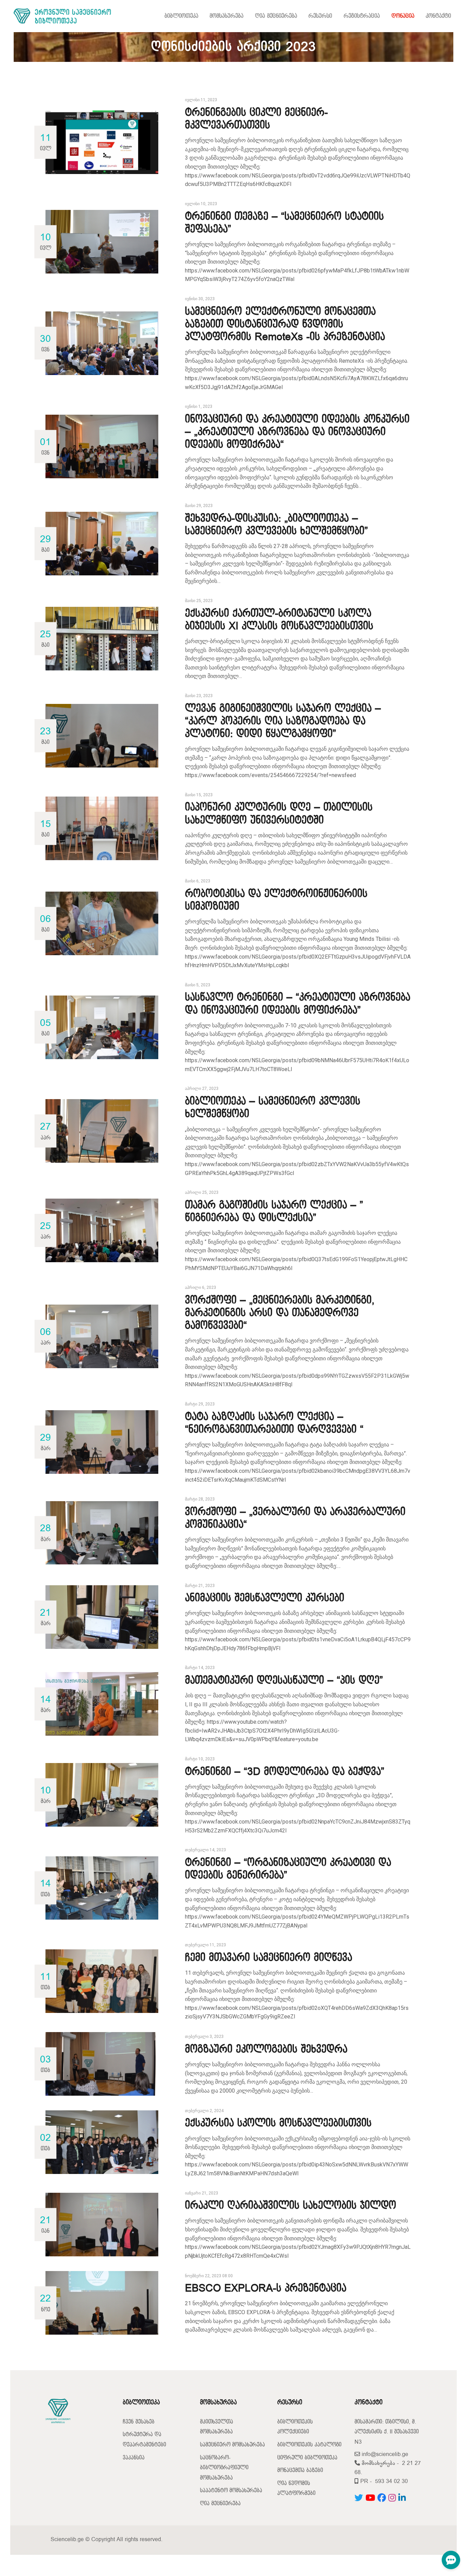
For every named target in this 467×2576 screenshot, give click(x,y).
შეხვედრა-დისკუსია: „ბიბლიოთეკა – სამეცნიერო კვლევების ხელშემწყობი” (276, 525)
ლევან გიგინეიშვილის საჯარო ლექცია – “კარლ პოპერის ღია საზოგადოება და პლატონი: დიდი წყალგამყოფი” (283, 721)
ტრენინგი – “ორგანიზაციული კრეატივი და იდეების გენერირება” (288, 1869)
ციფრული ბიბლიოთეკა (307, 2458)
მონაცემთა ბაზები (300, 2471)
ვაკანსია (134, 2458)
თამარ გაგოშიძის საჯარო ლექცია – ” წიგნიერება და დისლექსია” (274, 1212)
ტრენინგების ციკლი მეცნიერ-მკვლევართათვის (256, 119)
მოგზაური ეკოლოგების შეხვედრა (266, 2050)
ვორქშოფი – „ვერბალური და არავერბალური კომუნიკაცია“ (295, 1518)
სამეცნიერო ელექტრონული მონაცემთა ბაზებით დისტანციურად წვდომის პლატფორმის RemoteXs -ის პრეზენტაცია (285, 324)
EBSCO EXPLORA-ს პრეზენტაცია (266, 2288)
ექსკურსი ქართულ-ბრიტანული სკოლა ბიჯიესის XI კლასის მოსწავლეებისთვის (279, 620)
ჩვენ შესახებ (139, 2422)
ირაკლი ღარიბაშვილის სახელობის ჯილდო (291, 2206)
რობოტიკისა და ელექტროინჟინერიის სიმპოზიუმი (276, 900)
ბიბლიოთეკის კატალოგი (309, 2445)
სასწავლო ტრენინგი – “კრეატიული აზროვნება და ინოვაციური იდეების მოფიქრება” (298, 1004)
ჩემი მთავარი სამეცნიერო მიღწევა (269, 1958)
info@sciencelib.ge (384, 2454)
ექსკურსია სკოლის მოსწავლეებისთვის (278, 2123)
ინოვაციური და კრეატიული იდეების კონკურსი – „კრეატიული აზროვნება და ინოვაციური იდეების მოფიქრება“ (297, 432)
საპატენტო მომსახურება (231, 2491)
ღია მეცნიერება (220, 2504)
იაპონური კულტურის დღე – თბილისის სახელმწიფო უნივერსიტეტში (279, 814)
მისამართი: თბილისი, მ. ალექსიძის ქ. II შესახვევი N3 (387, 2432)
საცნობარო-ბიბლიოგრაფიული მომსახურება (224, 2468)
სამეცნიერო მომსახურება (232, 2445)
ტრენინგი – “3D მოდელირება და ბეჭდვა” (285, 1772)
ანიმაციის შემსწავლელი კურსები (265, 1598)
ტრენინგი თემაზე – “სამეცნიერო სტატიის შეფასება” (284, 223)
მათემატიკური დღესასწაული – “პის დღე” (284, 1681)
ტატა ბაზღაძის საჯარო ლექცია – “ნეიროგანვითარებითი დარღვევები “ (274, 1423)
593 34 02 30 (391, 2481)
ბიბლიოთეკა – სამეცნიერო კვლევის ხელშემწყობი (273, 1108)
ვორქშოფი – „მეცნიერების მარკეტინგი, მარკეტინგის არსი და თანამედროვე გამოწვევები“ (280, 1313)
